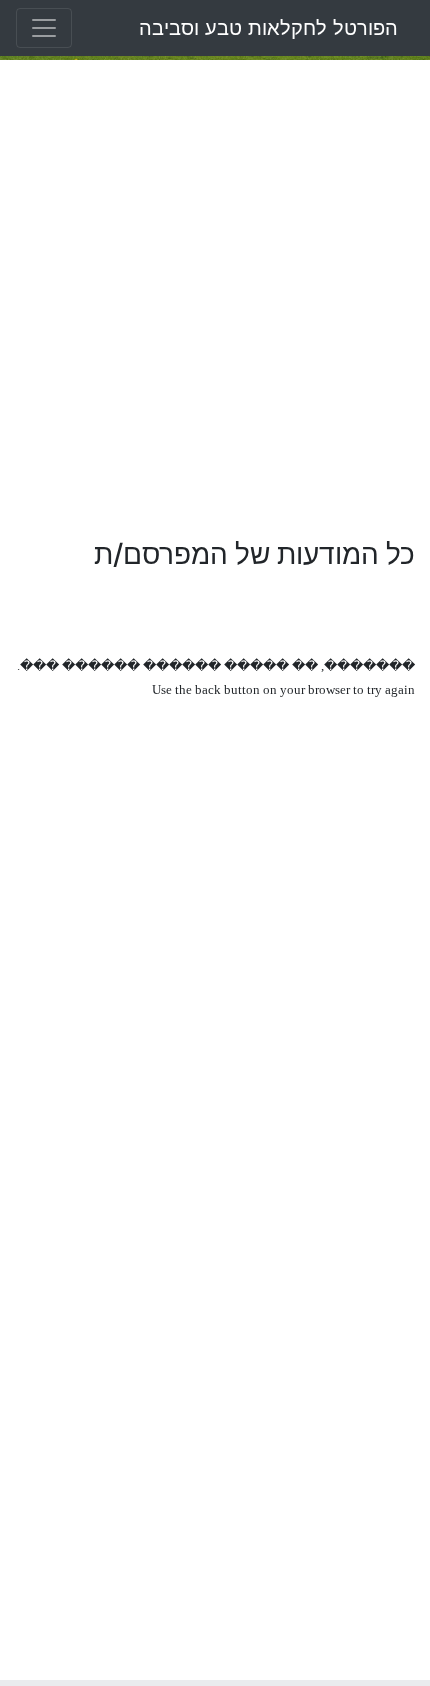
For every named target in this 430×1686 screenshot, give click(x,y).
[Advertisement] (215, 299)
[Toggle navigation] (44, 28)
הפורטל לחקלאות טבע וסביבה (268, 28)
